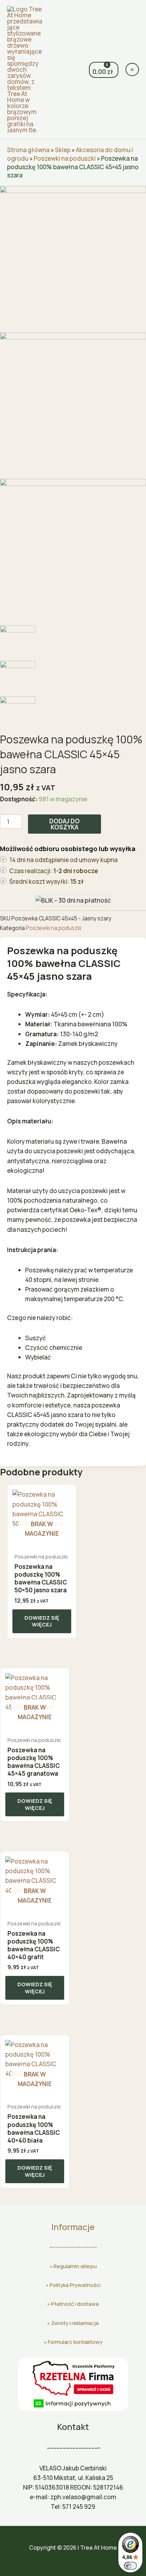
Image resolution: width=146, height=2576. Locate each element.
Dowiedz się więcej (42, 1621)
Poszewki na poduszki (65, 158)
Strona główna (28, 150)
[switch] (130, 2566)
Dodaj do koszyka (64, 824)
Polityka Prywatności (75, 2285)
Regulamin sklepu (75, 2266)
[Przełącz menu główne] (132, 70)
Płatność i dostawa (75, 2304)
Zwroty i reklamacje (75, 2323)
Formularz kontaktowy (75, 2342)
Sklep (63, 150)
